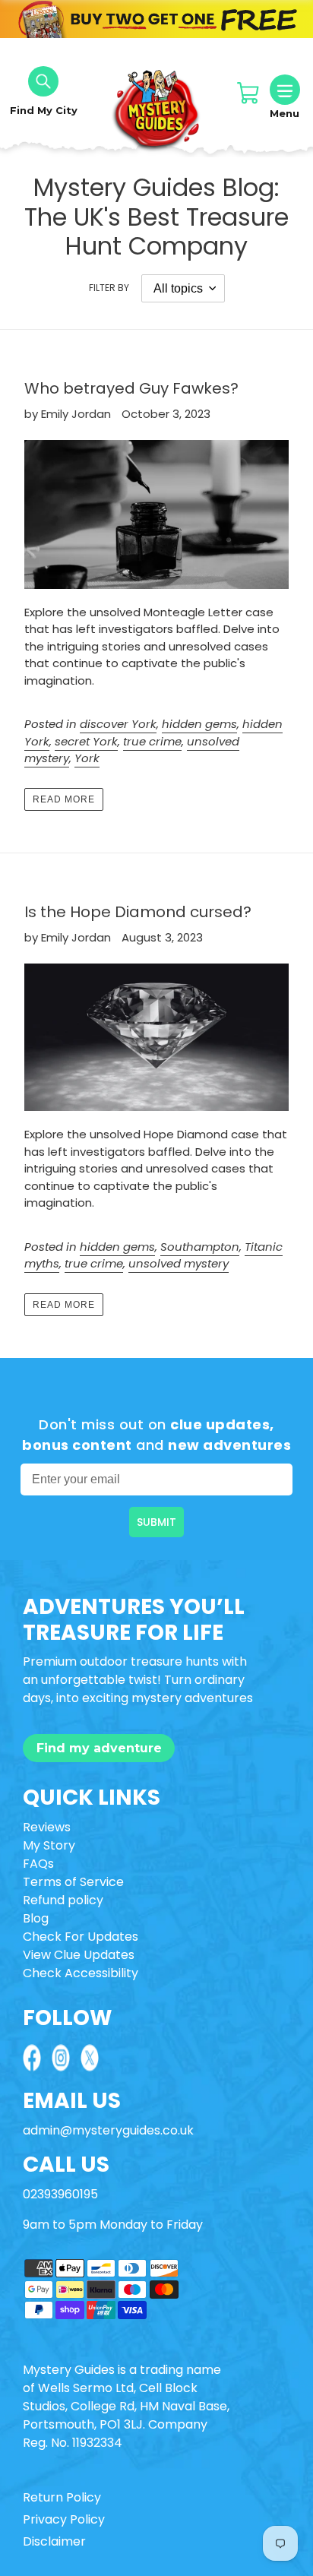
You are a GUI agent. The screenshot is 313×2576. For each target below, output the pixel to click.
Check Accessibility (81, 1973)
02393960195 (60, 2194)
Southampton (200, 1247)
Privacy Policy (64, 2519)
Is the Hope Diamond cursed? (138, 912)
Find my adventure (99, 1748)
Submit (156, 1522)
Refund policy (63, 1900)
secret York (86, 741)
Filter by (109, 288)
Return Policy (62, 2497)
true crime (152, 741)
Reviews (47, 1827)
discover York (118, 724)
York (87, 758)
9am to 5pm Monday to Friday (113, 2225)
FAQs (38, 1864)
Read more (64, 799)
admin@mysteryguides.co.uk (108, 2130)
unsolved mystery (179, 1263)
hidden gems (199, 724)
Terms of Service (73, 1882)
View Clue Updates (79, 1955)
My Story (49, 1845)
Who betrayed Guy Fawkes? (131, 388)
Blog (36, 1918)
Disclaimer (54, 2541)
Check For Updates (81, 1937)
